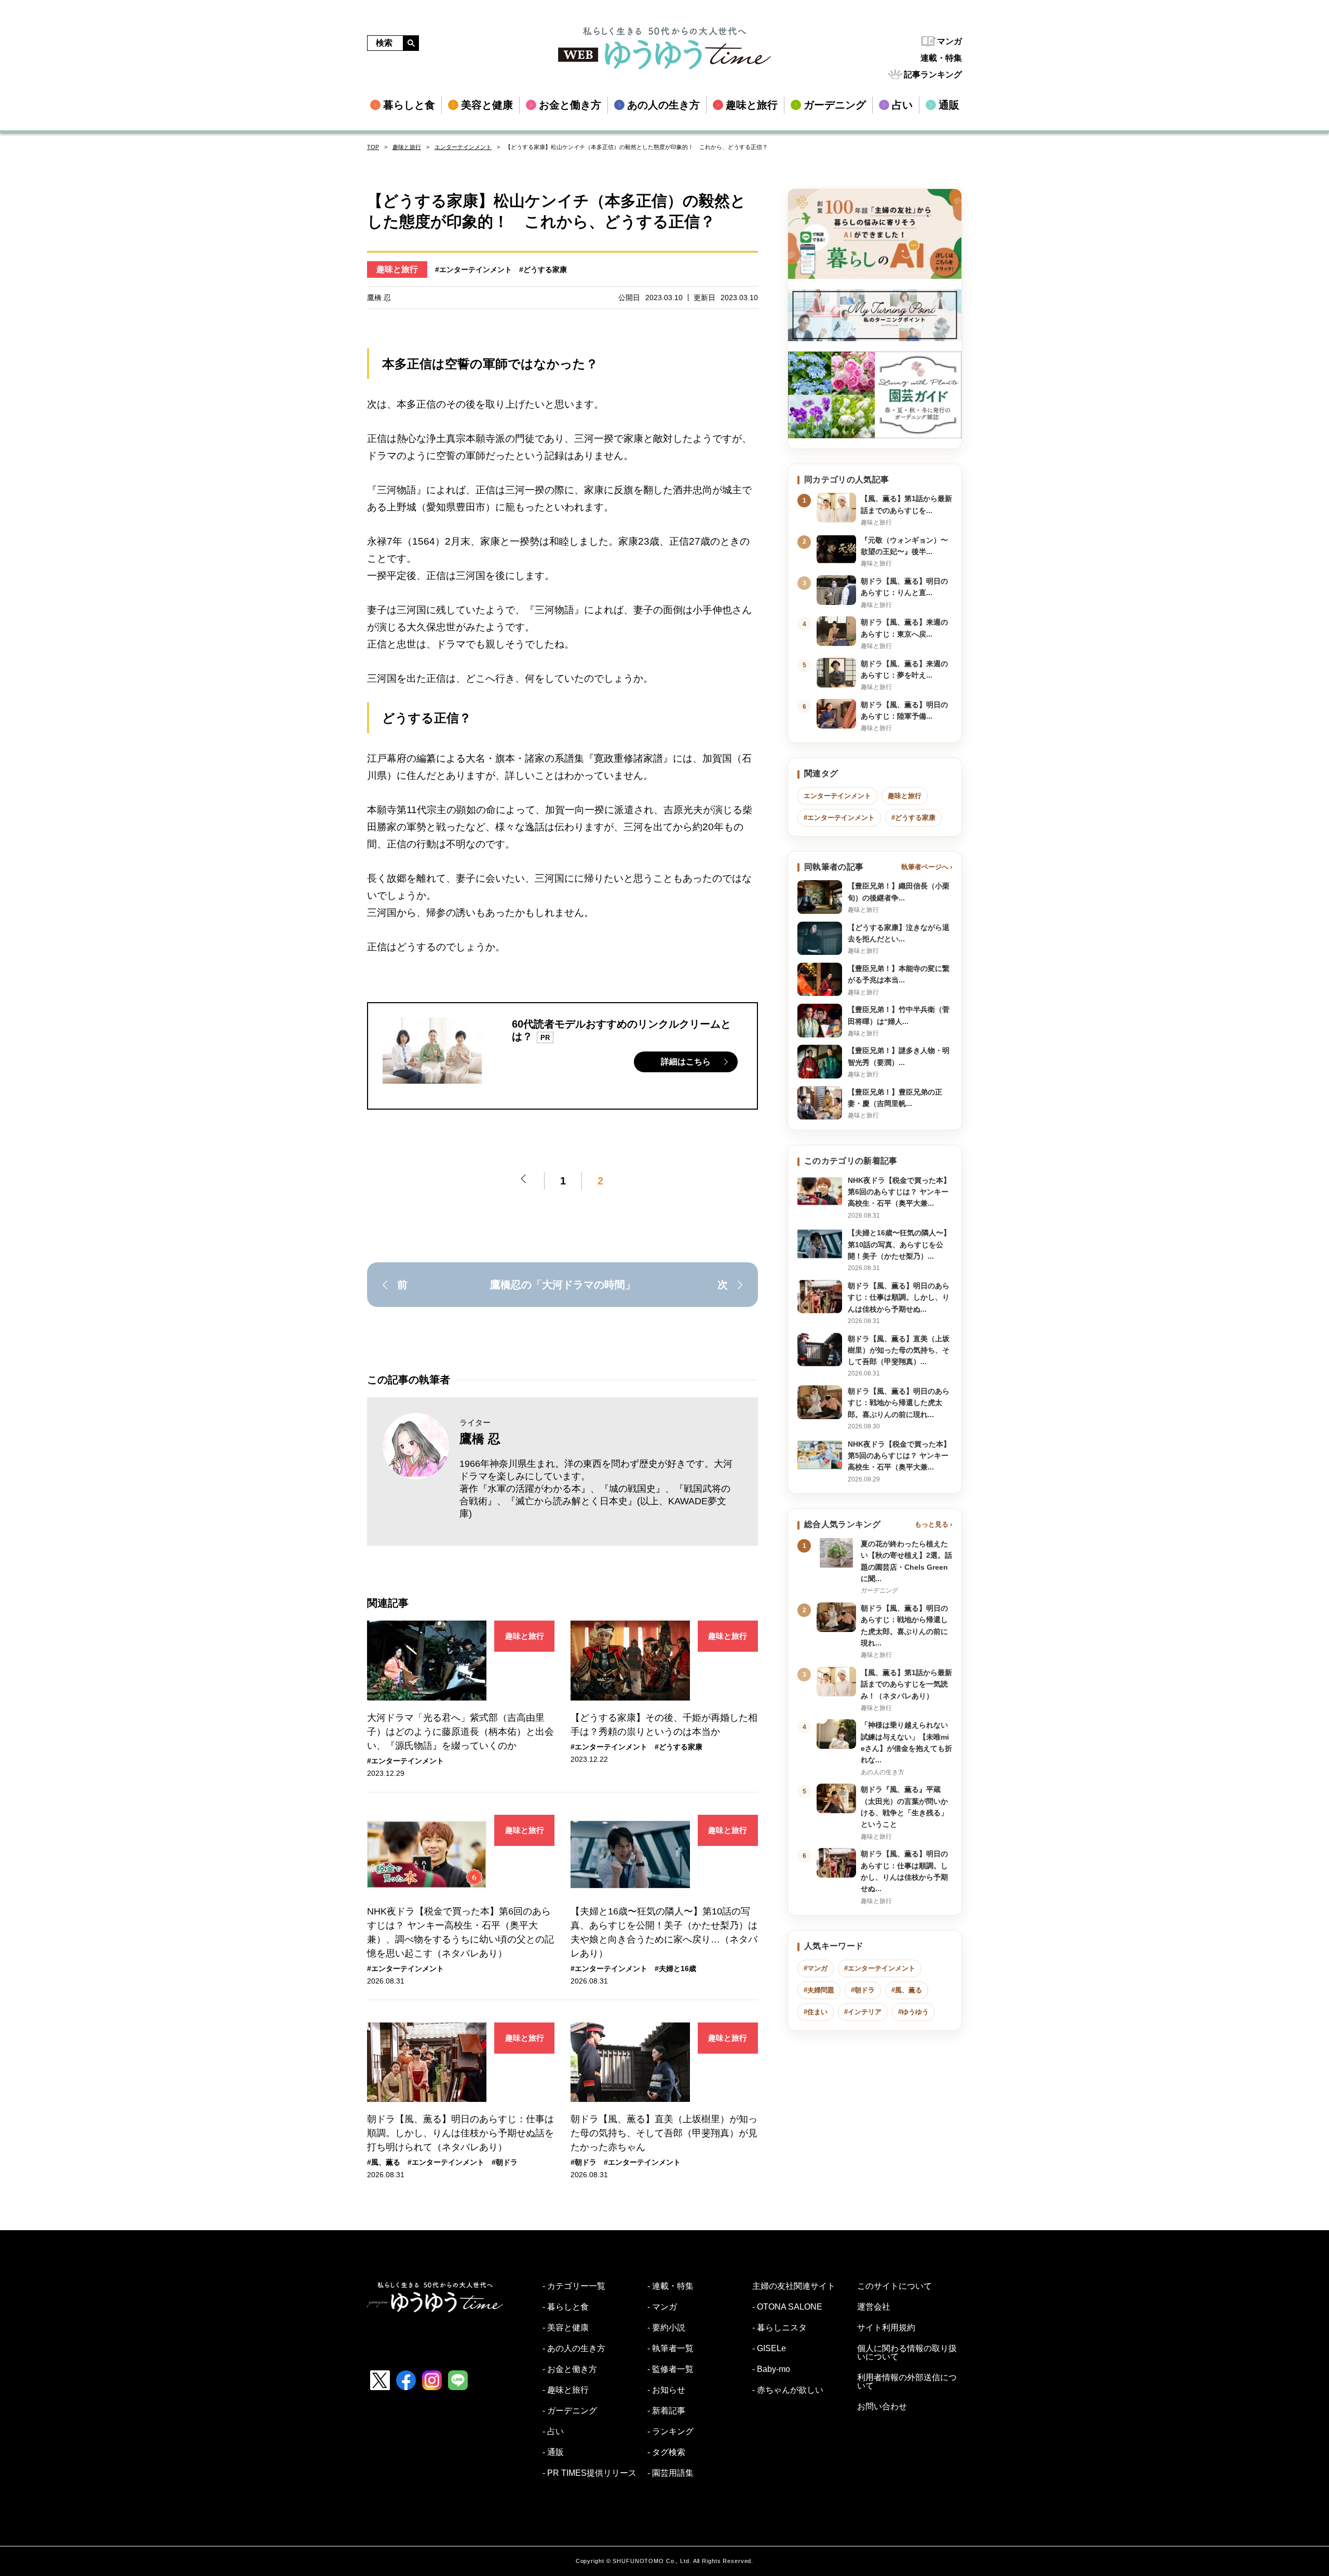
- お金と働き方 (570, 2369)
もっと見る (932, 1524)
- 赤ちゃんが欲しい (788, 2390)
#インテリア (863, 2012)
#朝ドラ (505, 2162)
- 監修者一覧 (670, 2369)
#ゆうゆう (913, 2012)
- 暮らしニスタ (779, 2328)
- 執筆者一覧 (670, 2349)
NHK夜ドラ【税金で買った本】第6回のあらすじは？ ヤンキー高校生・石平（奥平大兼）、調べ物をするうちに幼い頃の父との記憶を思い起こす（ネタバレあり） (460, 1932)
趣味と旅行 (407, 147)
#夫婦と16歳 (675, 1968)
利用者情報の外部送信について (907, 2382)
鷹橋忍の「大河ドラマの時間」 (563, 1285)
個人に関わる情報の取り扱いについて (907, 2353)
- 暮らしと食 (566, 2307)
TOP (373, 147)
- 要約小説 (666, 2328)
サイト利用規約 (886, 2328)
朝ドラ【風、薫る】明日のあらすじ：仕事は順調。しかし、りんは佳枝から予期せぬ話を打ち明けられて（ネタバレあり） (460, 2133)
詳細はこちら (686, 1062)
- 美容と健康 (566, 2328)
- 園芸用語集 (670, 2473)
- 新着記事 (666, 2411)
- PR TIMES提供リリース (589, 2473)
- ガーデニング (570, 2411)
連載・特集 (941, 58)
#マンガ (816, 1968)
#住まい (816, 2012)
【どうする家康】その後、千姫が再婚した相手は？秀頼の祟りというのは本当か (664, 1725)
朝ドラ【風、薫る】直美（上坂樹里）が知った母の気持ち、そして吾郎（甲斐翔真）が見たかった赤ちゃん (664, 2133)
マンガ (950, 41)
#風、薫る (384, 2162)
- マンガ (662, 2307)
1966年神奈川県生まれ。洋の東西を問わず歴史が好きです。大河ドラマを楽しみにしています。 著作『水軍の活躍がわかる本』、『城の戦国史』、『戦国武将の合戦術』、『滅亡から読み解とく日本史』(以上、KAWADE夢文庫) (596, 1489)
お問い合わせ (882, 2407)
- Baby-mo (771, 2369)
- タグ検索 (666, 2452)
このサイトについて (894, 2286)
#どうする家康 (543, 269)
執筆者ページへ (925, 867)
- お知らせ (666, 2390)
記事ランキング (933, 75)
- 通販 (553, 2452)
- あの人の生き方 (574, 2349)
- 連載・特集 (670, 2286)
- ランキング (670, 2432)
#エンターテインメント (473, 269)
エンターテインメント (463, 147)
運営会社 (874, 2307)
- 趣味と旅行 (566, 2390)
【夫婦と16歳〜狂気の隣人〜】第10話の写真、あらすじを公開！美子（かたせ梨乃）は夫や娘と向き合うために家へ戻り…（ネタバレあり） (664, 1932)
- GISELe (769, 2349)
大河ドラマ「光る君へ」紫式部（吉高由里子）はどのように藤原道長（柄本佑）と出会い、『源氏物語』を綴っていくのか (460, 1732)
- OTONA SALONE (787, 2307)
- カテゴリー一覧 (574, 2286)
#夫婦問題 (819, 1990)
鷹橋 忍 (480, 1439)
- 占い (553, 2432)
